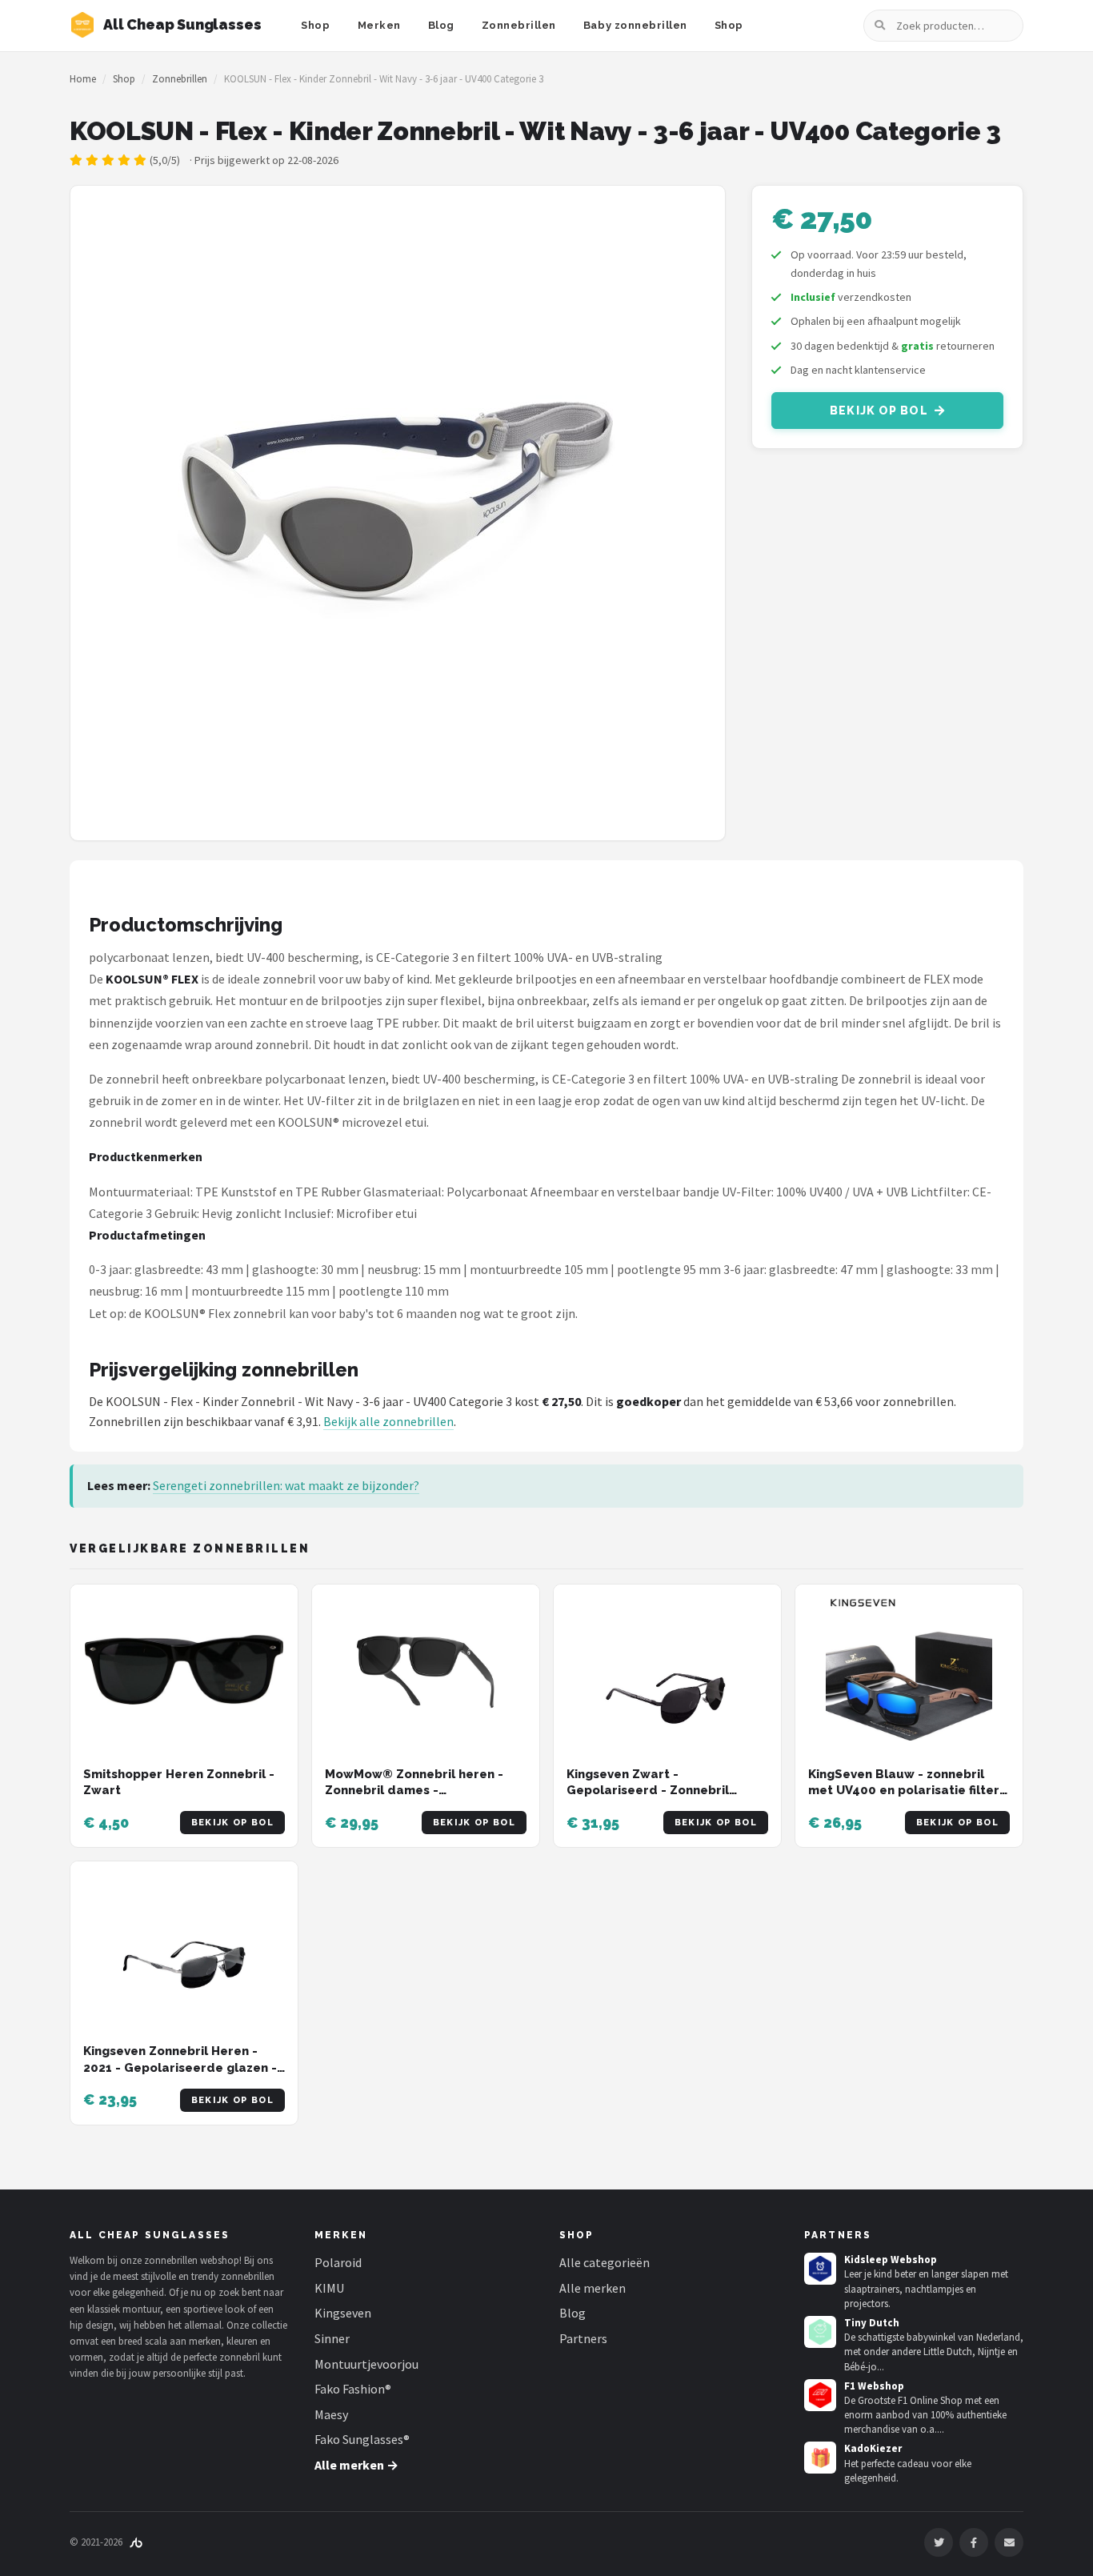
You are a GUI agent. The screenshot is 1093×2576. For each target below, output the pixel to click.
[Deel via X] (939, 2542)
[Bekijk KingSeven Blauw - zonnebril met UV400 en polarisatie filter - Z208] (909, 1670)
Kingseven (343, 2313)
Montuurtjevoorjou (366, 2364)
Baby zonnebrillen (635, 25)
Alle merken (593, 2288)
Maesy (331, 2414)
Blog (441, 25)
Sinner (332, 2338)
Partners (583, 2338)
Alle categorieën (605, 2262)
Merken (379, 25)
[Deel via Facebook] (974, 2542)
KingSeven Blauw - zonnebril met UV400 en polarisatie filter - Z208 (908, 1791)
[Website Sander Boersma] (136, 2542)
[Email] (1009, 2542)
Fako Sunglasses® (362, 2439)
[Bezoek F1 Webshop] (820, 2395)
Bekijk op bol (879, 411)
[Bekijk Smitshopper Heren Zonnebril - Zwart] (184, 1670)
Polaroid (338, 2262)
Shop (315, 25)
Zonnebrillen (519, 25)
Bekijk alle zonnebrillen (388, 1421)
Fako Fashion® (353, 2389)
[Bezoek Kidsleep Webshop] (820, 2269)
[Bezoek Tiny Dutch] (820, 2332)
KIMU (329, 2288)
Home (83, 79)
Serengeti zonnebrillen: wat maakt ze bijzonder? (286, 1485)
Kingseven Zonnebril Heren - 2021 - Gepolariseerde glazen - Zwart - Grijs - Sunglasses (180, 2067)
